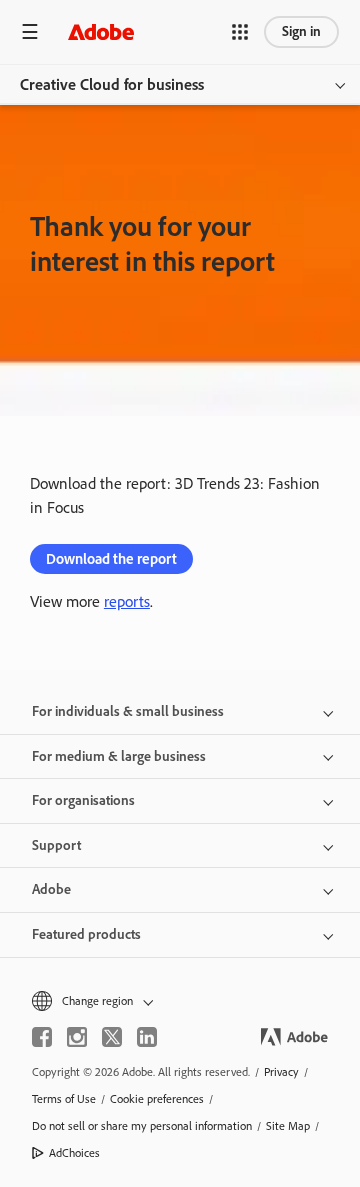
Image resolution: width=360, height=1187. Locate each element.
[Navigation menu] (30, 31)
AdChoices (74, 1153)
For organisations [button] (83, 800)
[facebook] (42, 1037)
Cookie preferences (157, 1099)
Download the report (111, 559)
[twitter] (112, 1037)
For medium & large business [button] (119, 756)
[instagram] (77, 1037)
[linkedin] (147, 1037)
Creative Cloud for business (112, 84)
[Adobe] (101, 31)
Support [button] (56, 845)
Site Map (288, 1126)
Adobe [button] (51, 889)
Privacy (281, 1072)
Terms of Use (64, 1099)
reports (127, 601)
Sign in (301, 31)
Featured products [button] (86, 934)
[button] (240, 32)
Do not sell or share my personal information (142, 1126)
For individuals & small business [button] (128, 711)
